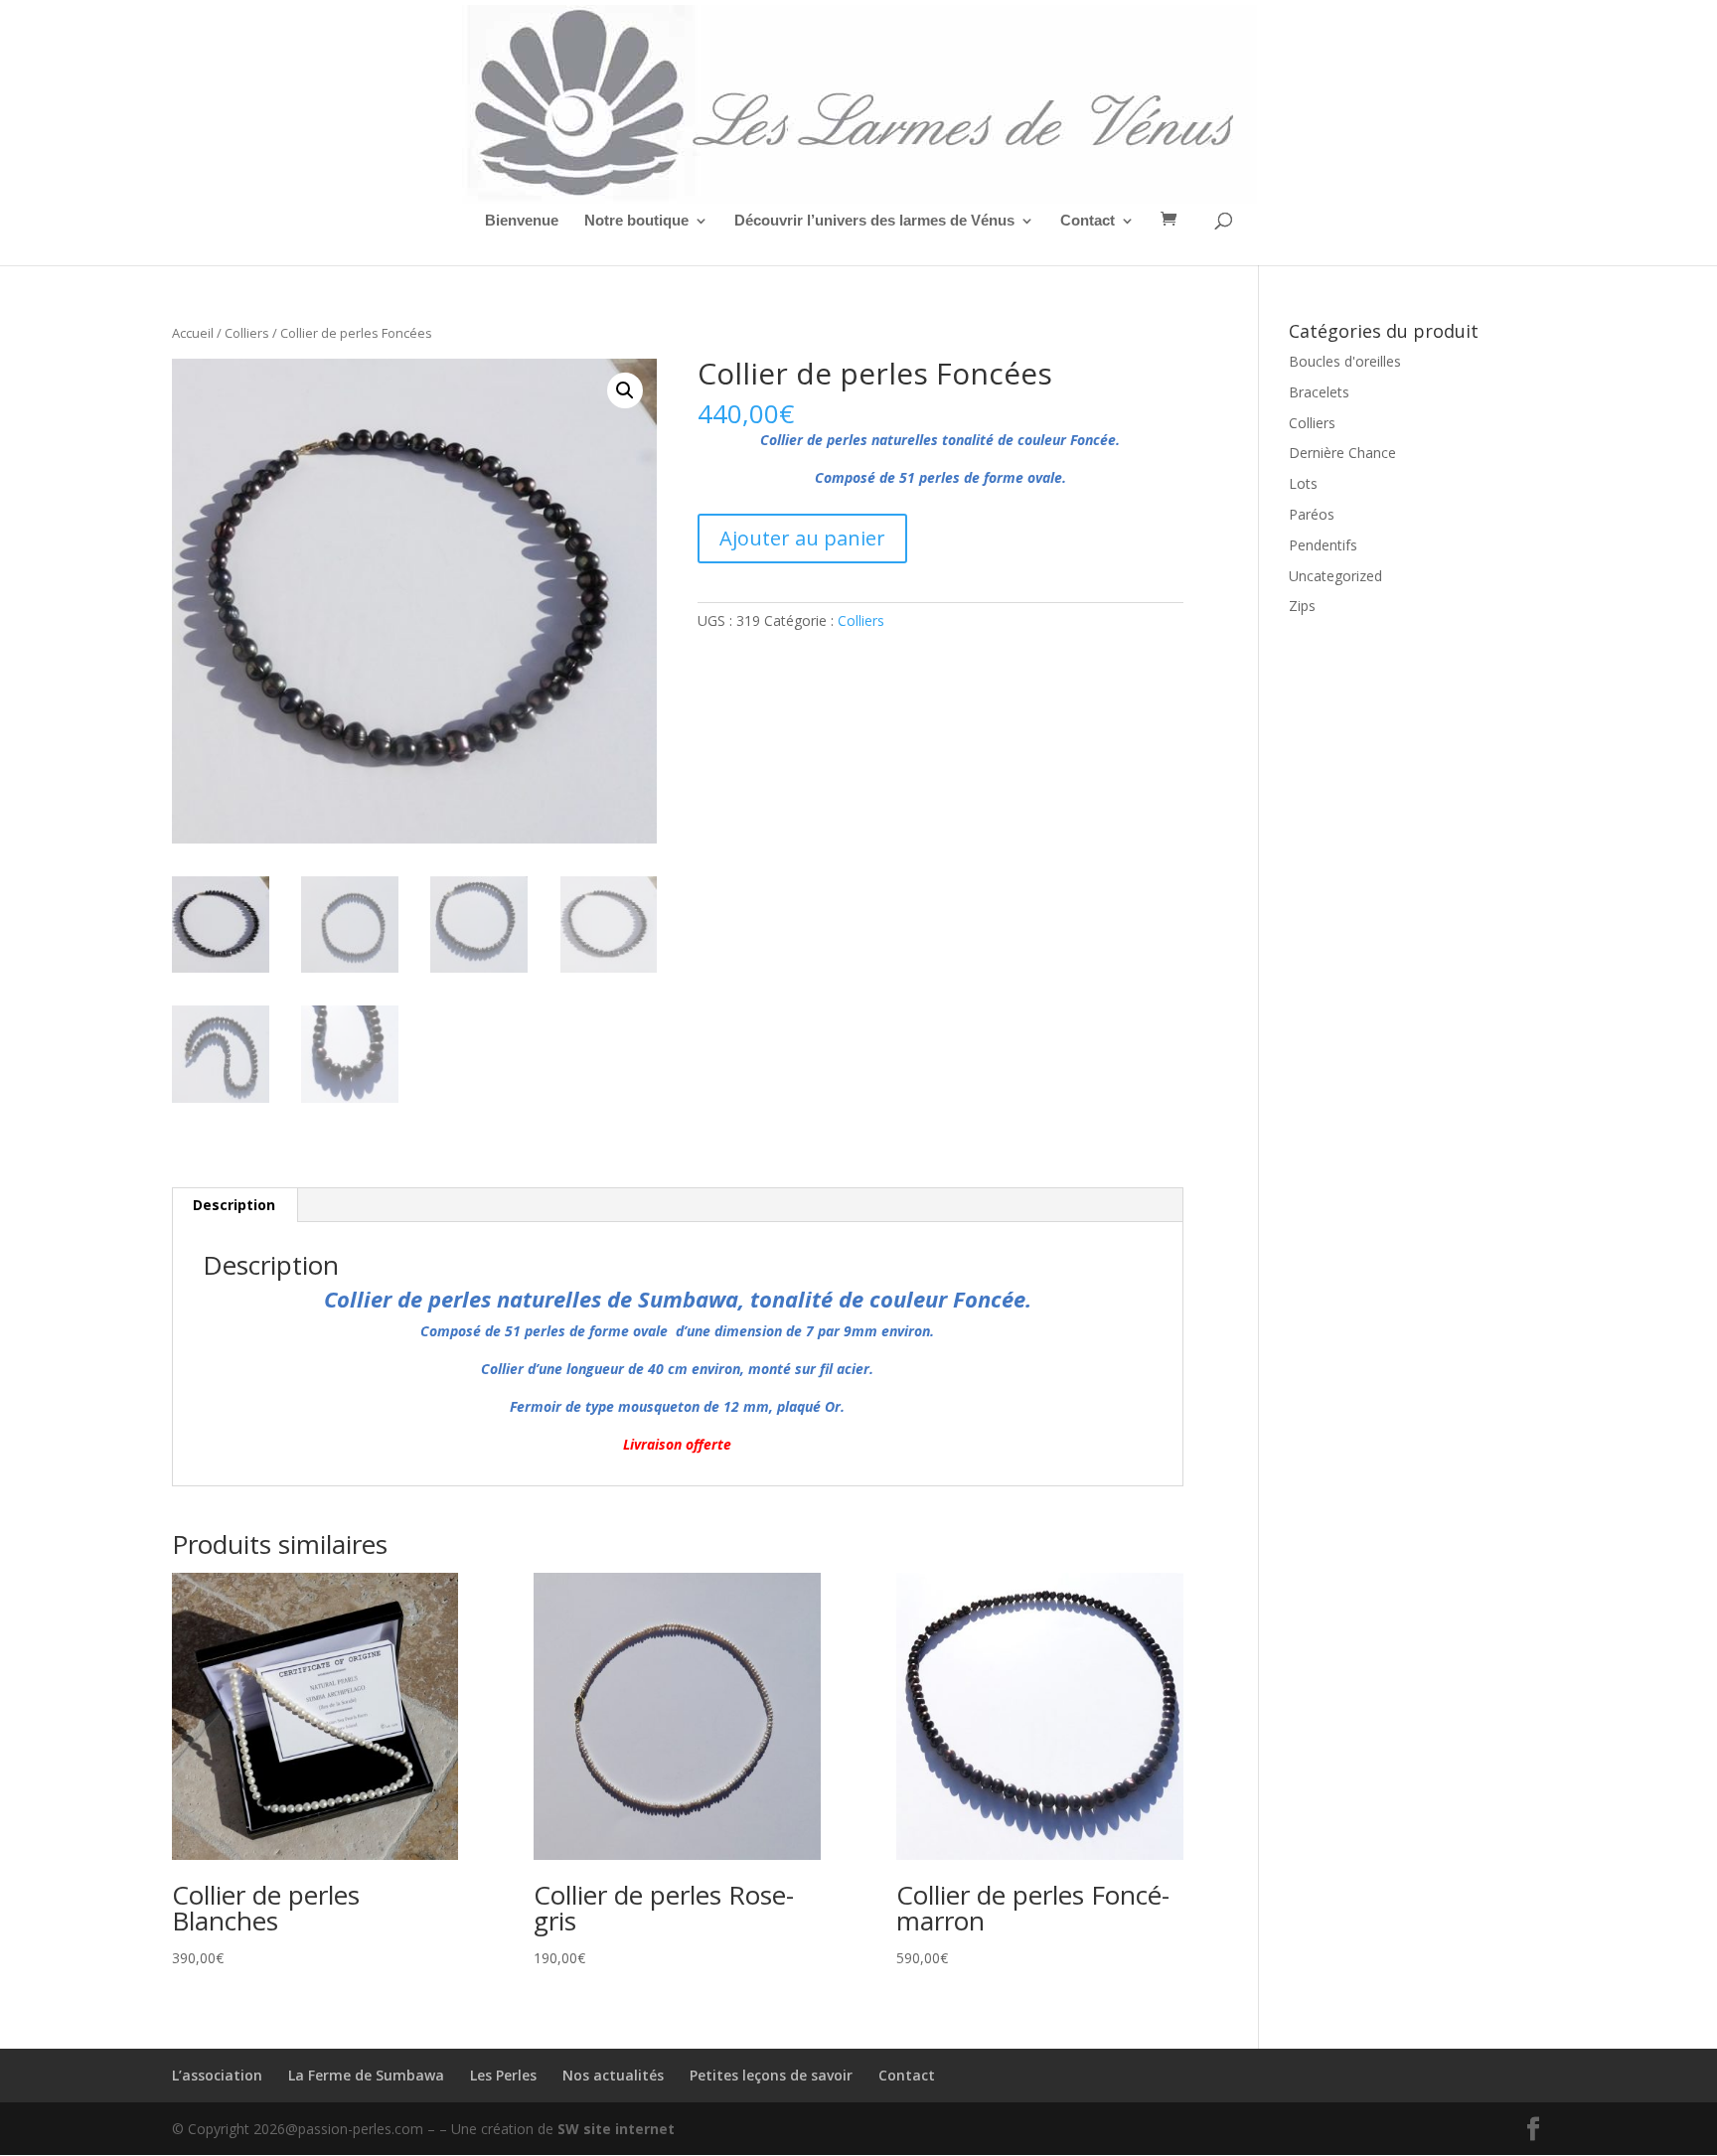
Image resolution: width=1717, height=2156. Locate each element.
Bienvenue (522, 221)
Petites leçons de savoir (771, 2075)
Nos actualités (613, 2075)
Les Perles (503, 2075)
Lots (1303, 483)
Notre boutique (636, 221)
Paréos (1312, 514)
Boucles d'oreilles (1345, 361)
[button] (625, 390)
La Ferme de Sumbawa (366, 2075)
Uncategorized (1335, 576)
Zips (1302, 606)
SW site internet (616, 2129)
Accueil (193, 333)
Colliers (247, 333)
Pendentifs (1323, 545)
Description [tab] (234, 1205)
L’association (217, 2075)
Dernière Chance (1342, 453)
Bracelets (1319, 392)
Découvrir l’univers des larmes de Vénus (874, 221)
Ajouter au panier (802, 538)
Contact (1088, 221)
